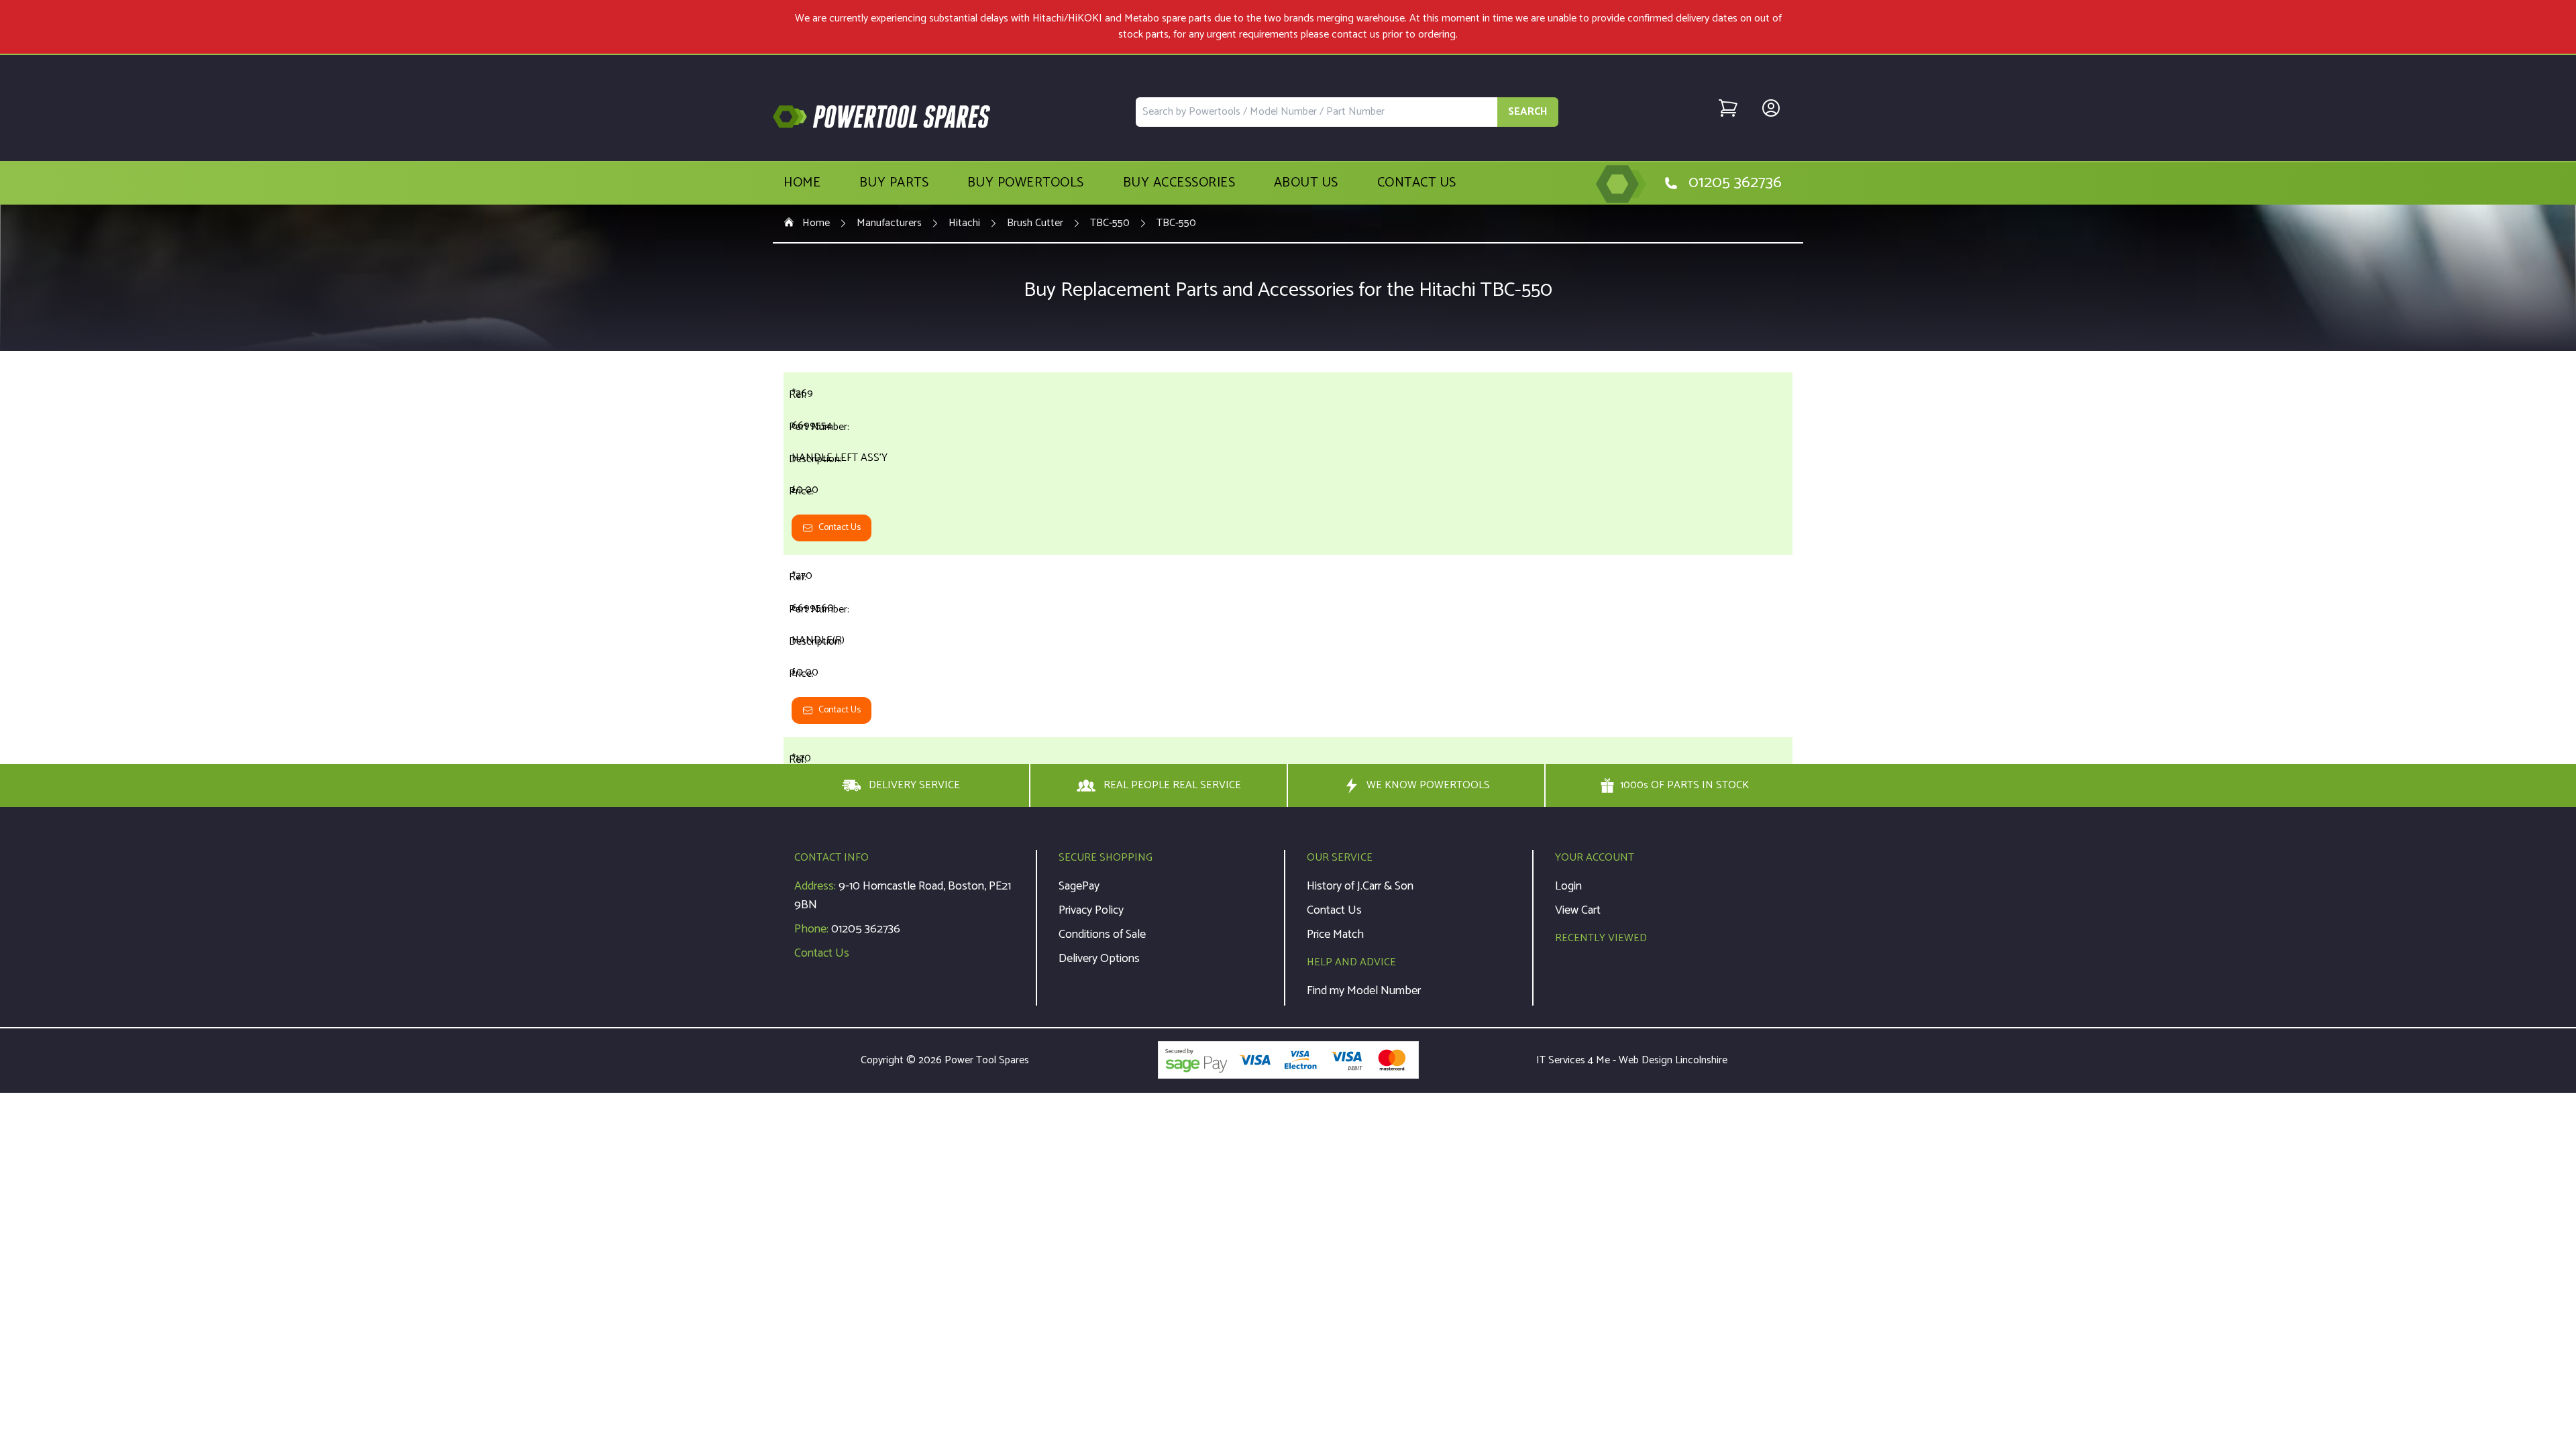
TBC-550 (1110, 223)
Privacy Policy (1091, 910)
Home (802, 183)
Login (1568, 886)
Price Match (1335, 934)
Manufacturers (889, 223)
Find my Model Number (1364, 991)
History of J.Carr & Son (1360, 886)
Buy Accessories (1179, 183)
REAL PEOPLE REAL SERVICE (1172, 785)
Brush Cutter (1035, 223)
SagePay (1079, 886)
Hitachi (964, 223)
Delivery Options (1099, 959)
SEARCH (1528, 112)
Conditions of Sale (1102, 934)
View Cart (1578, 910)
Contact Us (1417, 183)
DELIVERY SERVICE (914, 785)
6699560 (813, 608)
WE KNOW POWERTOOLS (1428, 785)
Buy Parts (894, 183)
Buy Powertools (1026, 183)
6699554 (812, 426)
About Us (1306, 183)
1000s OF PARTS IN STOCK (1684, 786)
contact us (1356, 35)
